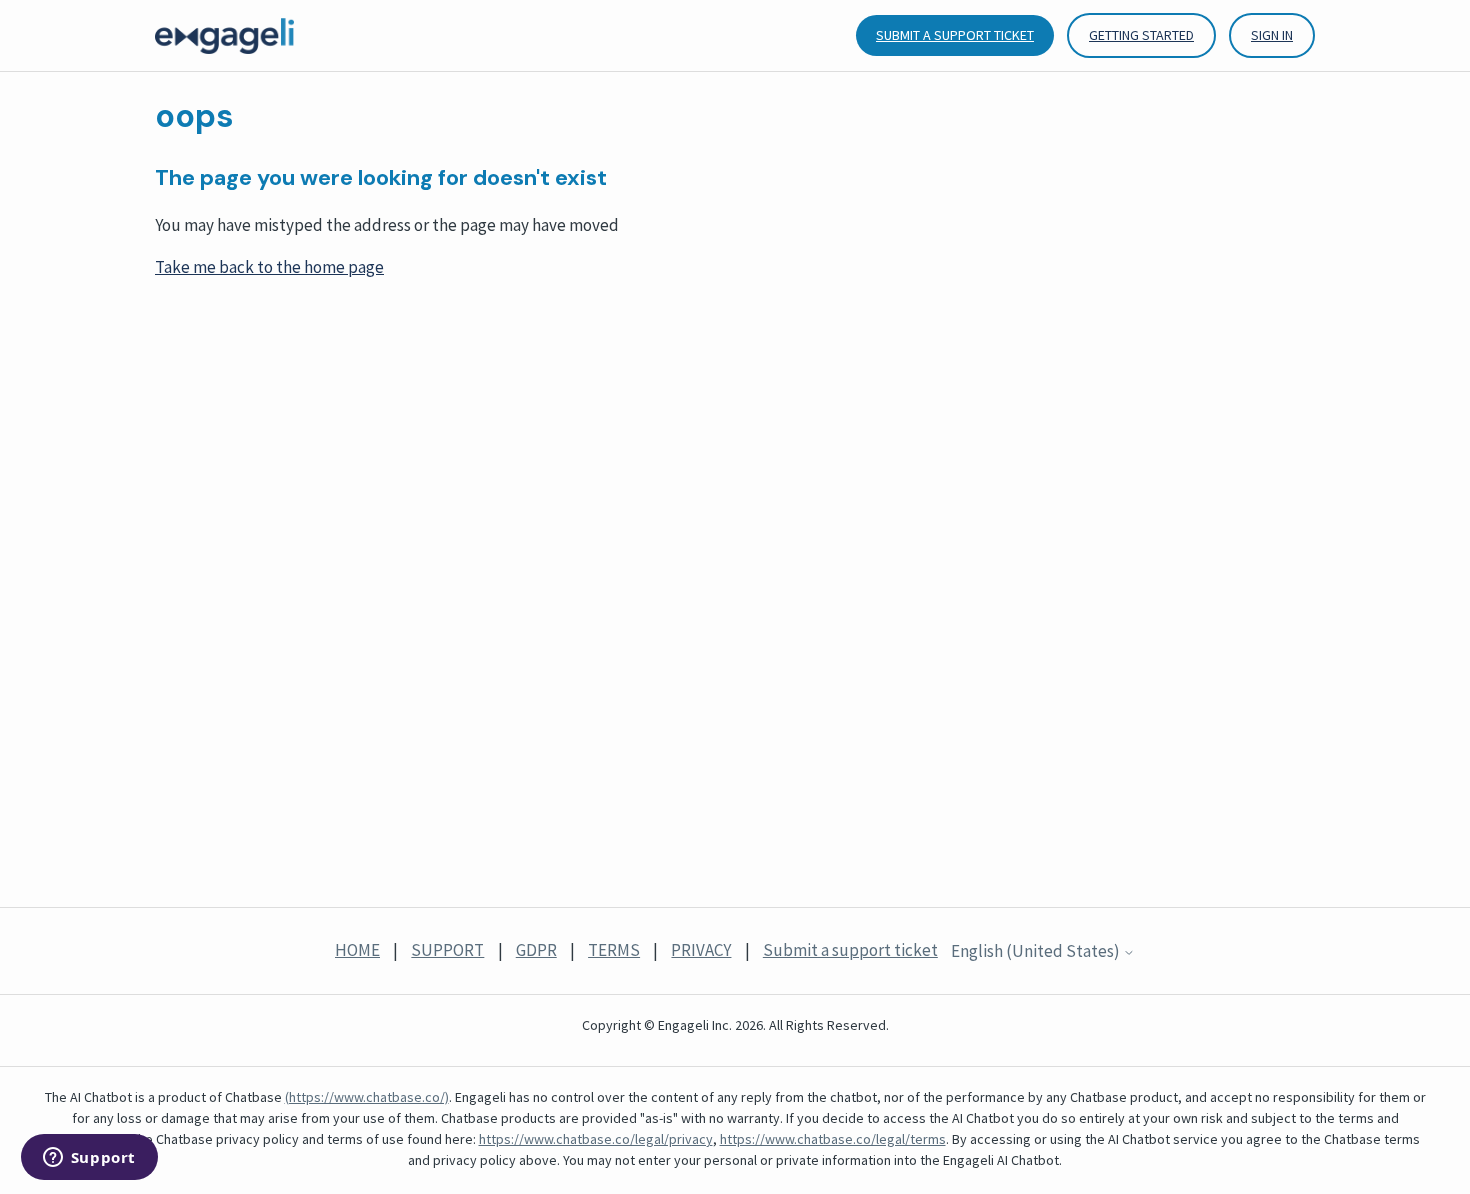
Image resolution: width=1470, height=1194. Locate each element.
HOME (357, 950)
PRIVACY (701, 950)
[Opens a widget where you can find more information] (89, 1159)
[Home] (224, 35)
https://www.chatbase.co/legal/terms (833, 1139)
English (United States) (1037, 952)
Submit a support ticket (955, 35)
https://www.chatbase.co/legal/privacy (596, 1139)
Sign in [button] (1272, 35)
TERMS (614, 950)
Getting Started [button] (1141, 35)
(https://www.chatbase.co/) (367, 1097)
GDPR (536, 950)
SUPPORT (447, 950)
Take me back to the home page (269, 267)
